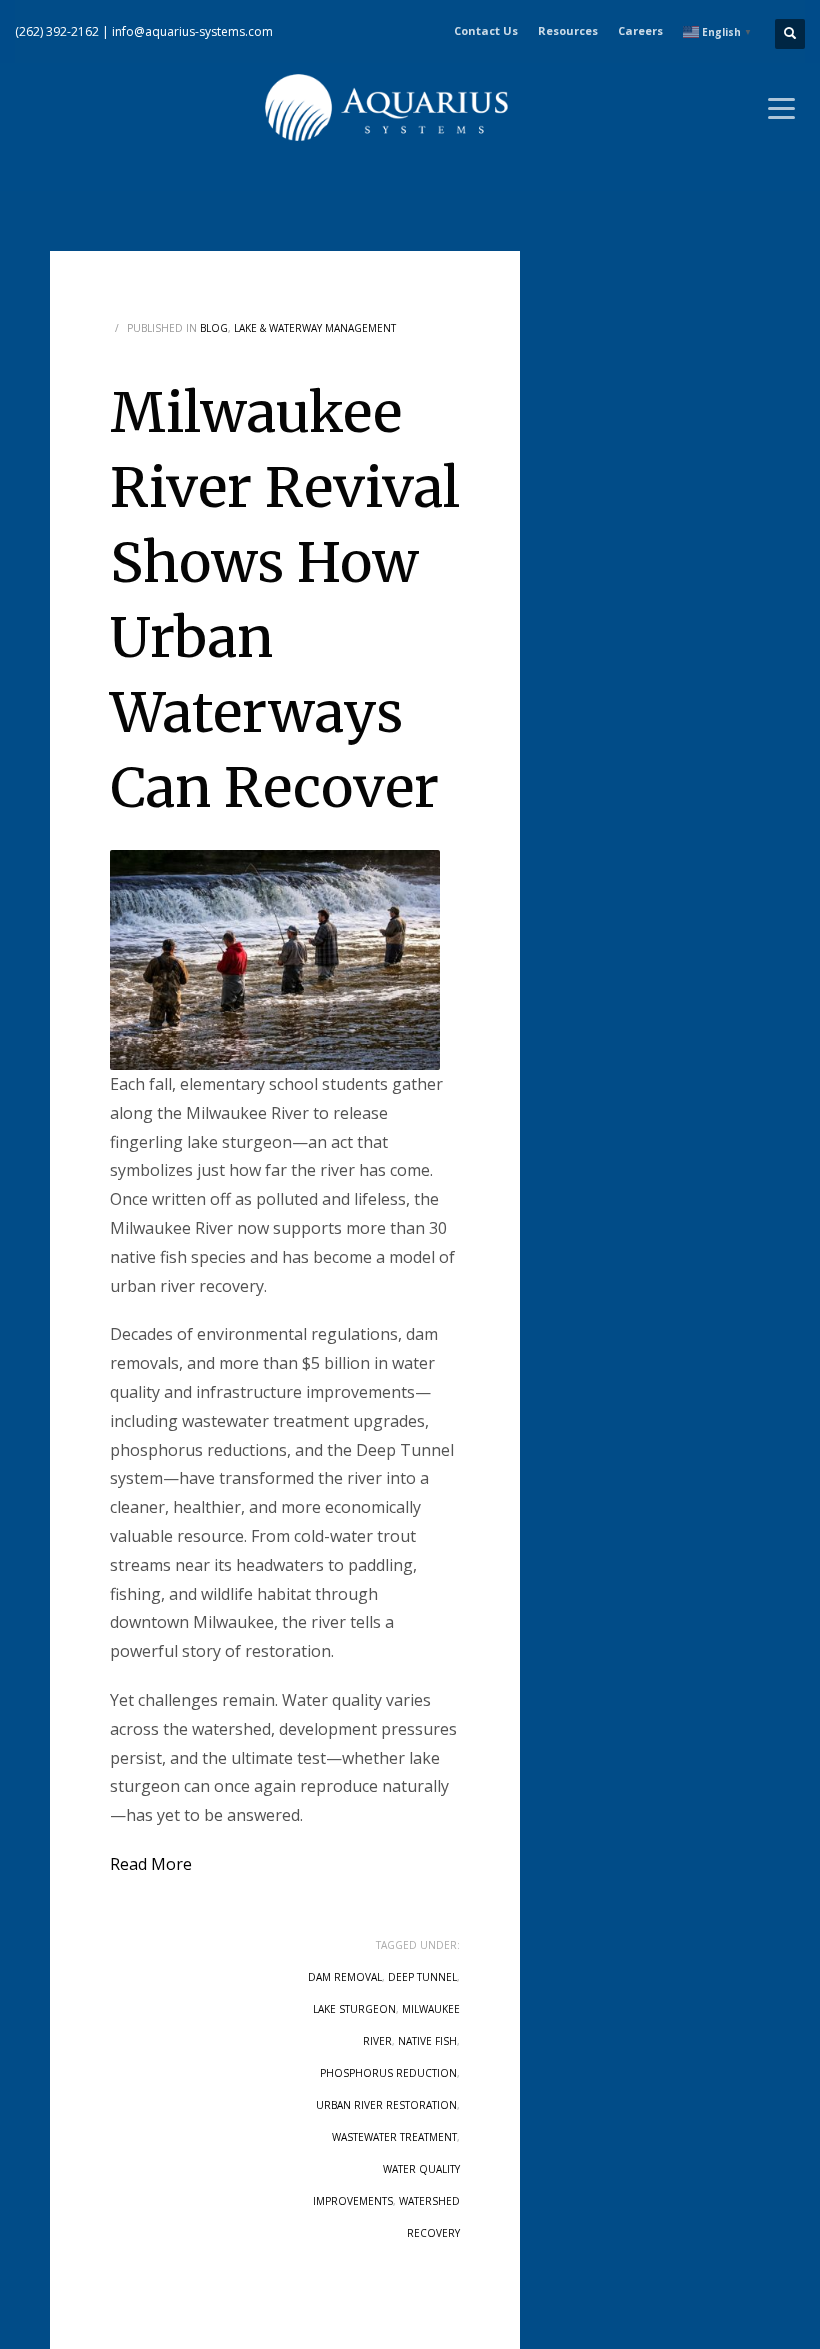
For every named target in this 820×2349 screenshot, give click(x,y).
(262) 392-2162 (57, 31)
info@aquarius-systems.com (192, 31)
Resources (568, 30)
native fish (427, 2041)
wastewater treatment (394, 2137)
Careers (640, 30)
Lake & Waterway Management (315, 328)
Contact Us (486, 30)
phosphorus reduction (388, 2073)
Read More (151, 1864)
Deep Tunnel (422, 1977)
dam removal (345, 1977)
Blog (214, 328)
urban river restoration (386, 2105)
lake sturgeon (354, 2009)
